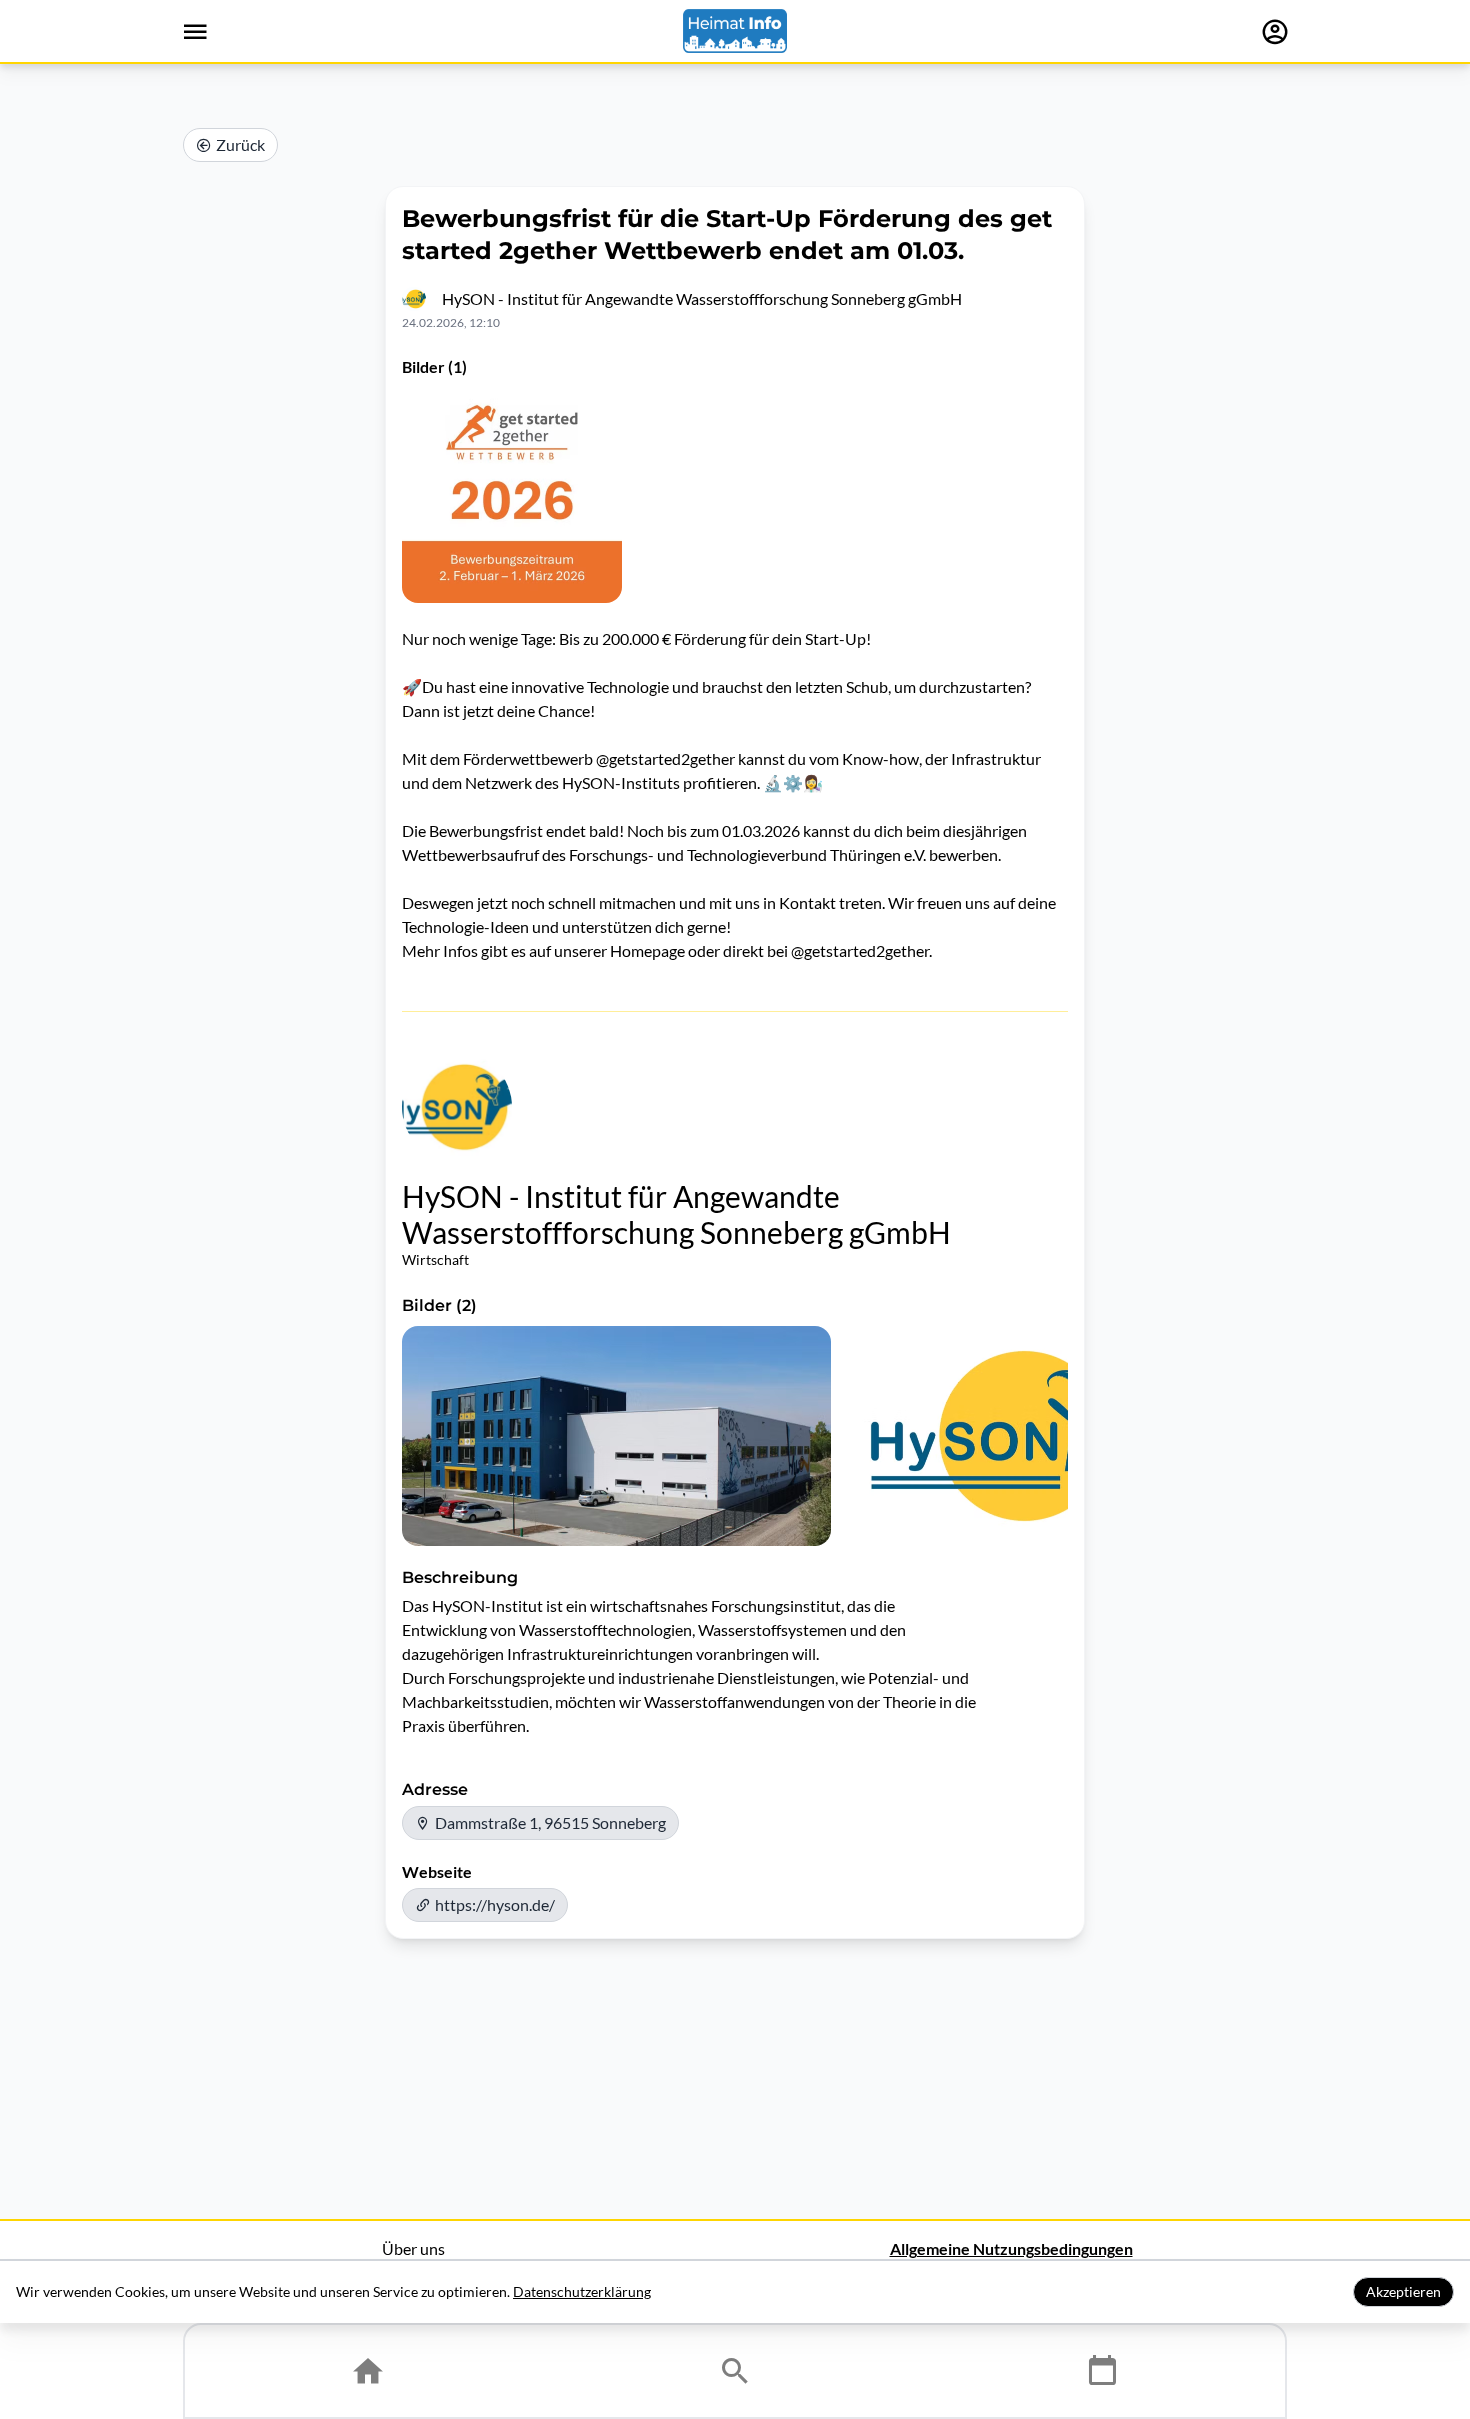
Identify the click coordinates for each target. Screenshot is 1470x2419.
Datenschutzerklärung (582, 2291)
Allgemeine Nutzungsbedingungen (1011, 2248)
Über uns (413, 2248)
